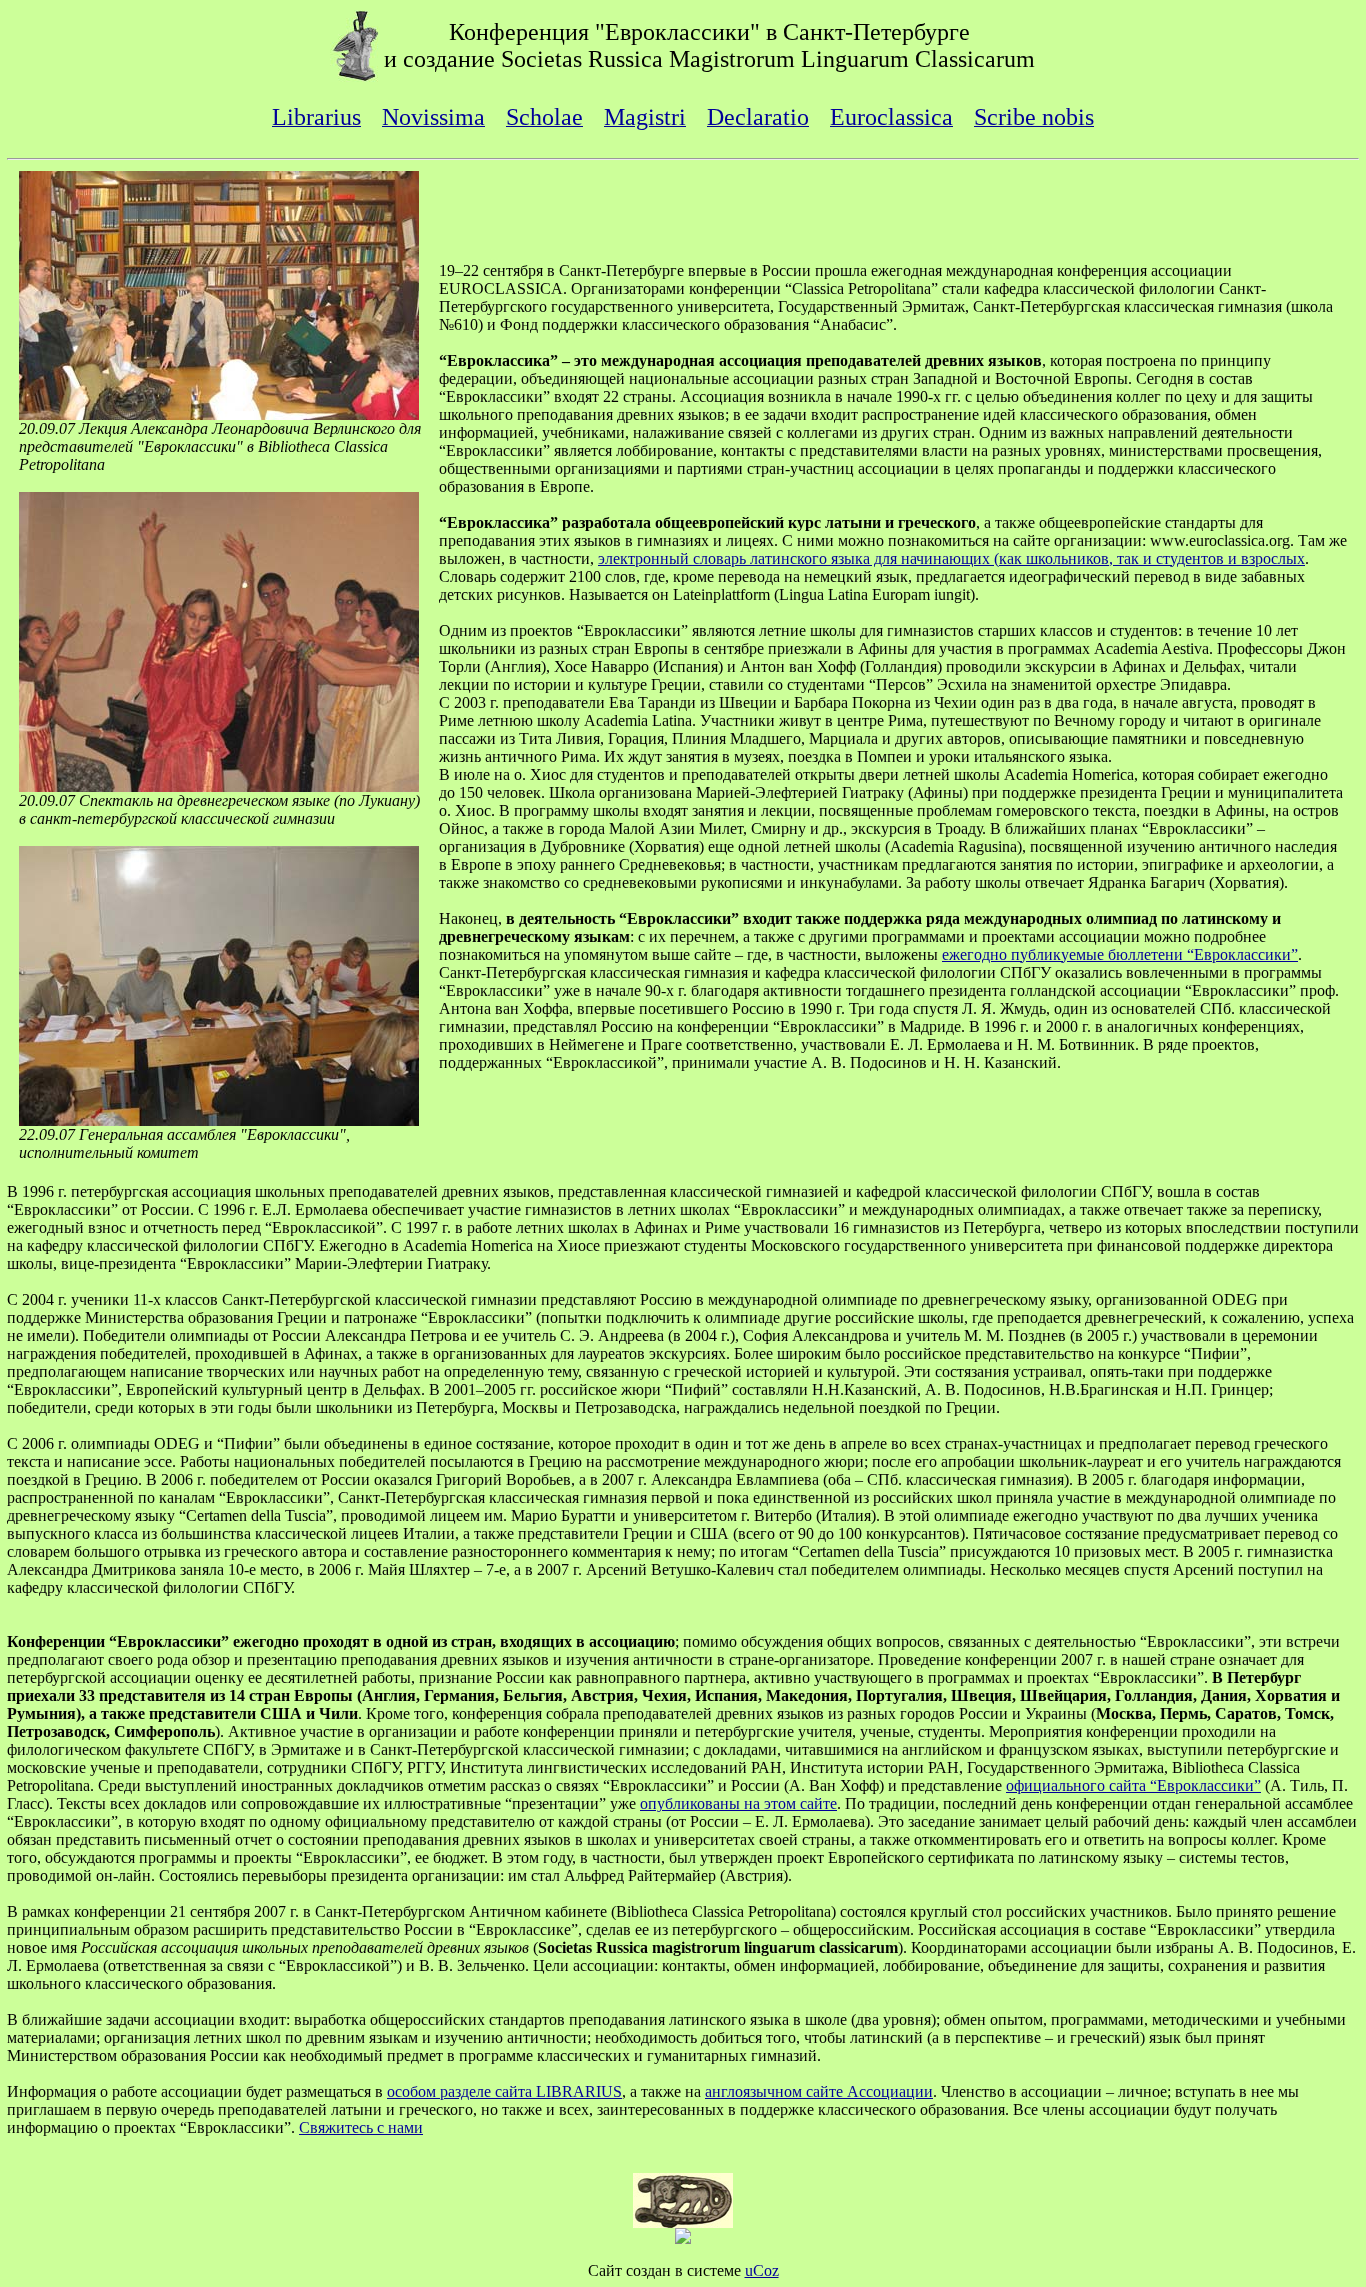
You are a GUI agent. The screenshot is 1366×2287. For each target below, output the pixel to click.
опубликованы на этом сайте (738, 1803)
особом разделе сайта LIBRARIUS (504, 2091)
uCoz (762, 2270)
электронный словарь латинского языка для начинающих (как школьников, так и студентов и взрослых (951, 558)
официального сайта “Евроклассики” (1133, 1785)
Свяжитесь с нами (361, 2127)
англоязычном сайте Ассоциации (819, 2091)
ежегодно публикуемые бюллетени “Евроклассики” (1120, 954)
